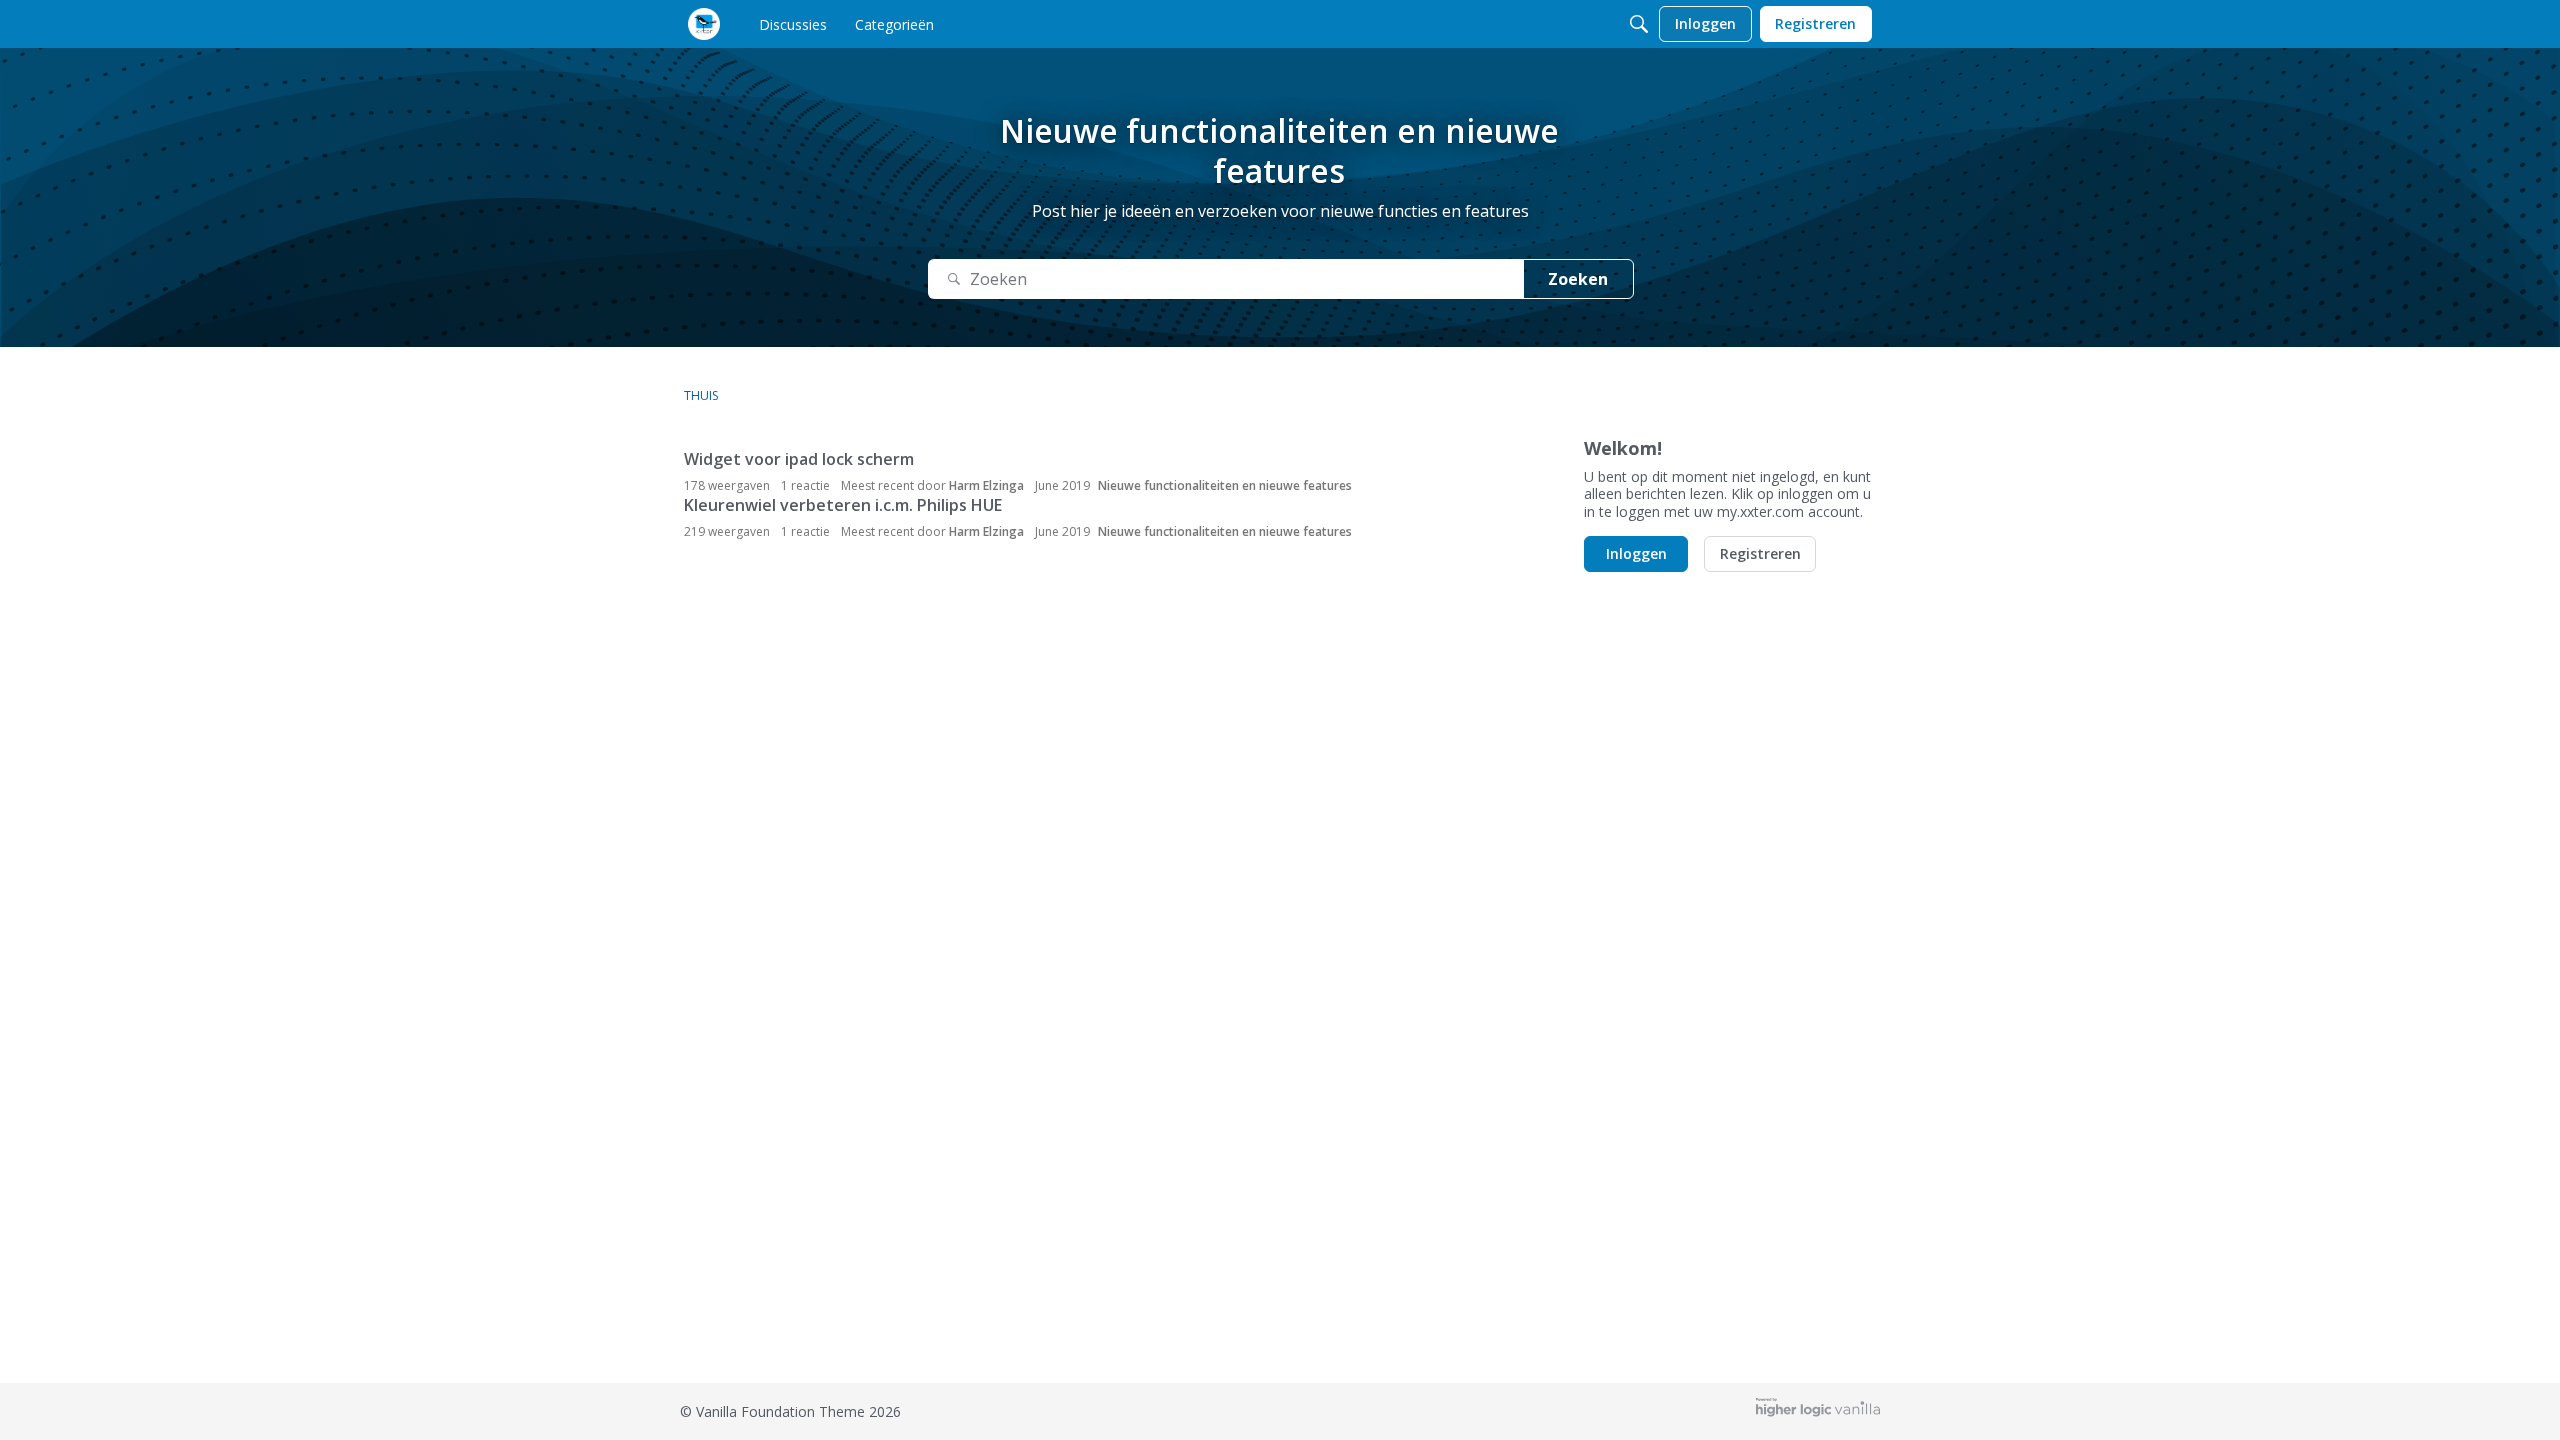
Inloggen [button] (1636, 553)
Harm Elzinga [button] (986, 485)
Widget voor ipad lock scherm (799, 459)
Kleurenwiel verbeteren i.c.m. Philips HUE (843, 505)
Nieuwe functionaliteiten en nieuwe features (1225, 485)
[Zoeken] (1639, 24)
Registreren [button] (1760, 553)
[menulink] (793, 24)
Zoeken (1578, 279)
